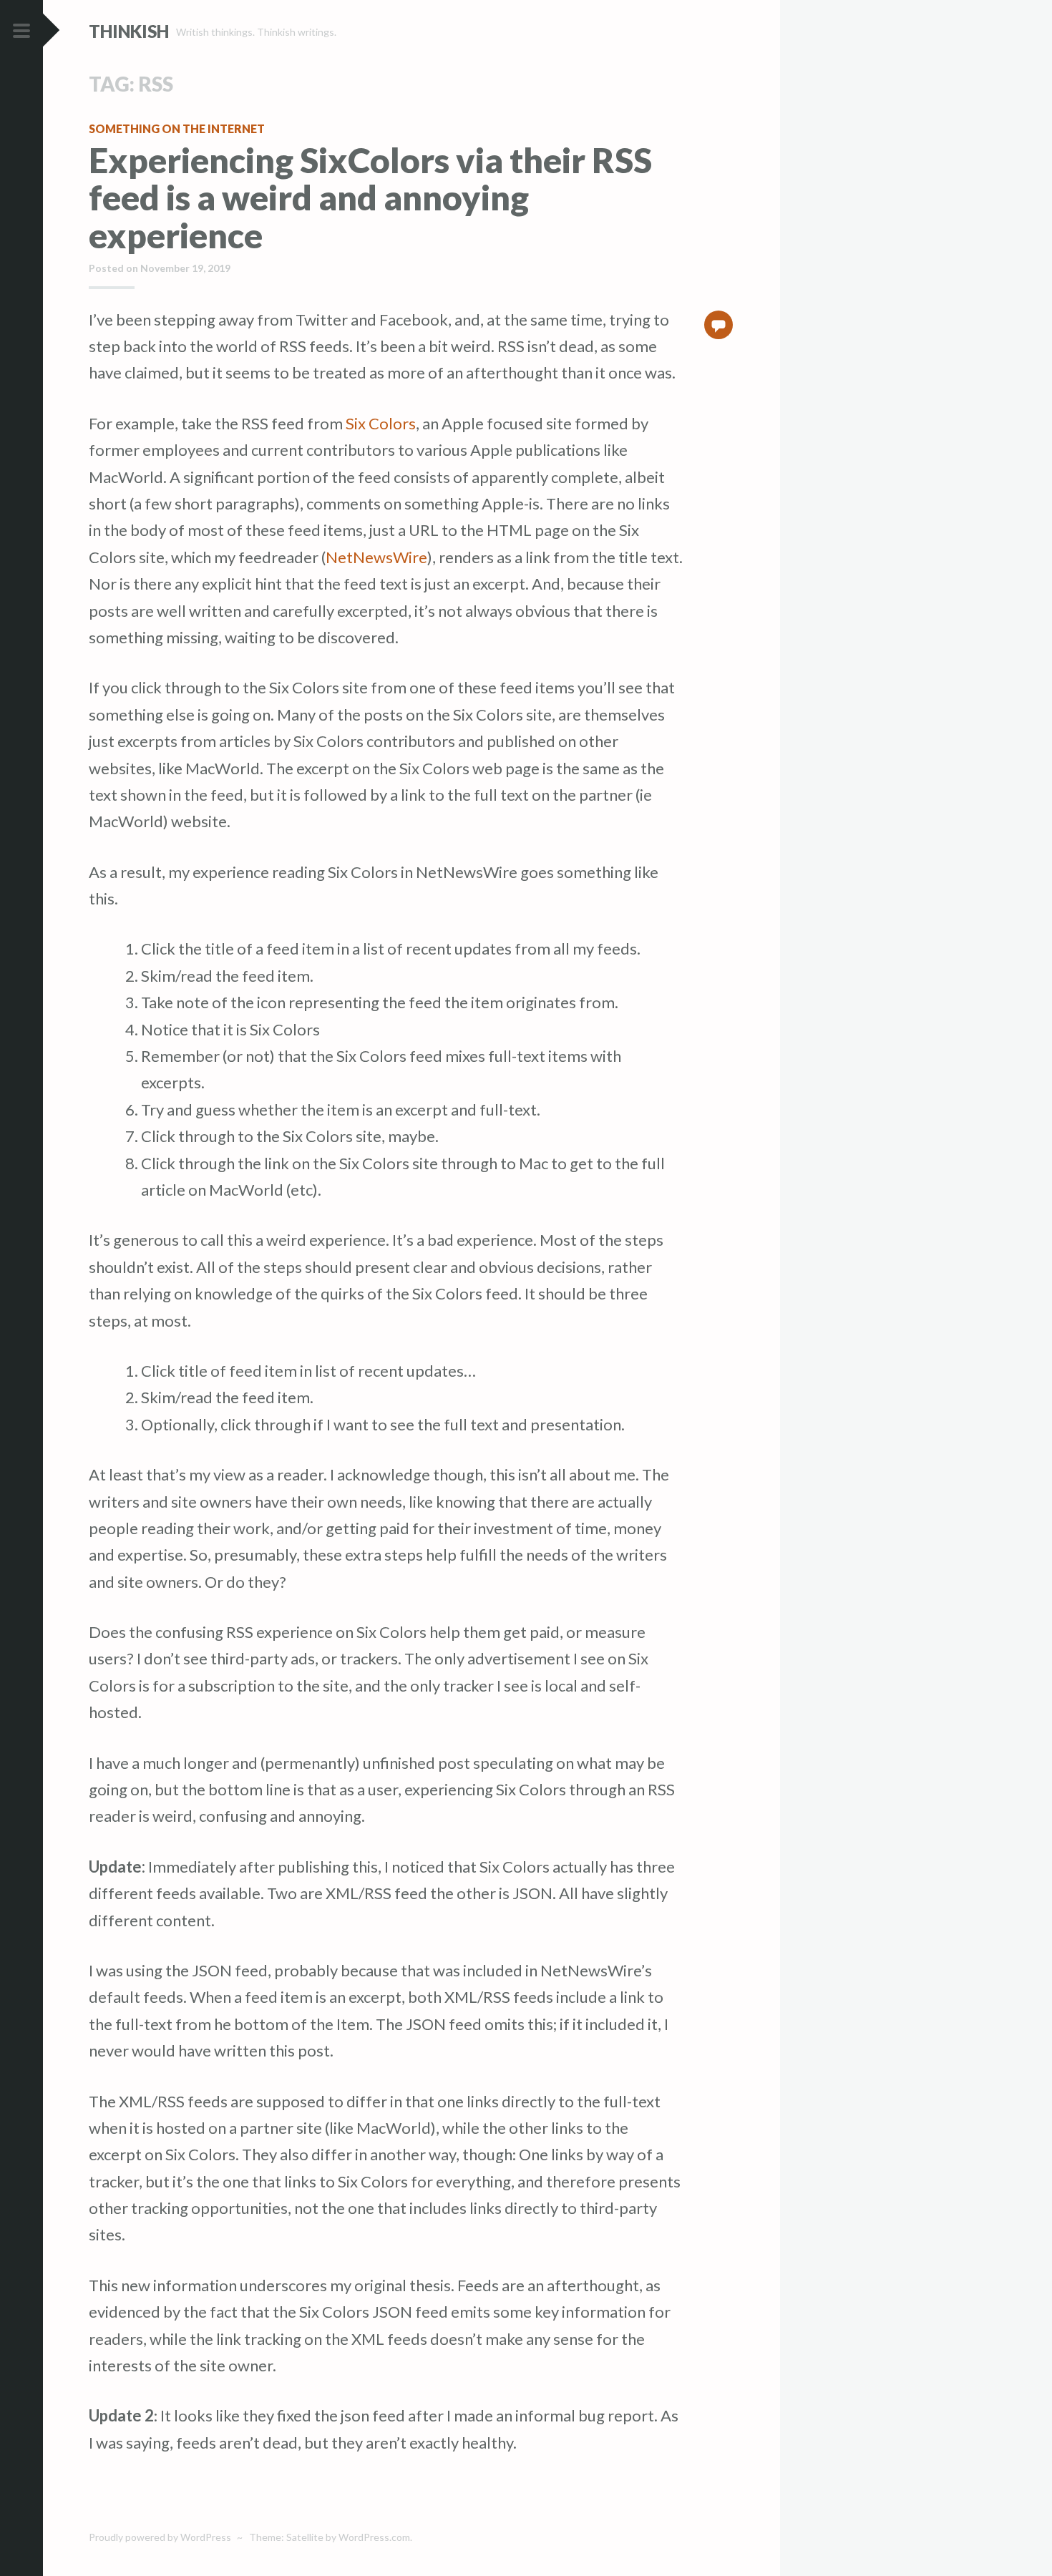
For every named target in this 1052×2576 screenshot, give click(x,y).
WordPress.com (374, 2537)
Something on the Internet (177, 128)
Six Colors (381, 423)
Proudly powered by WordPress (160, 2537)
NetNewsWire (376, 557)
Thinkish (129, 31)
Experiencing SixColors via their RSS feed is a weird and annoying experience (370, 198)
